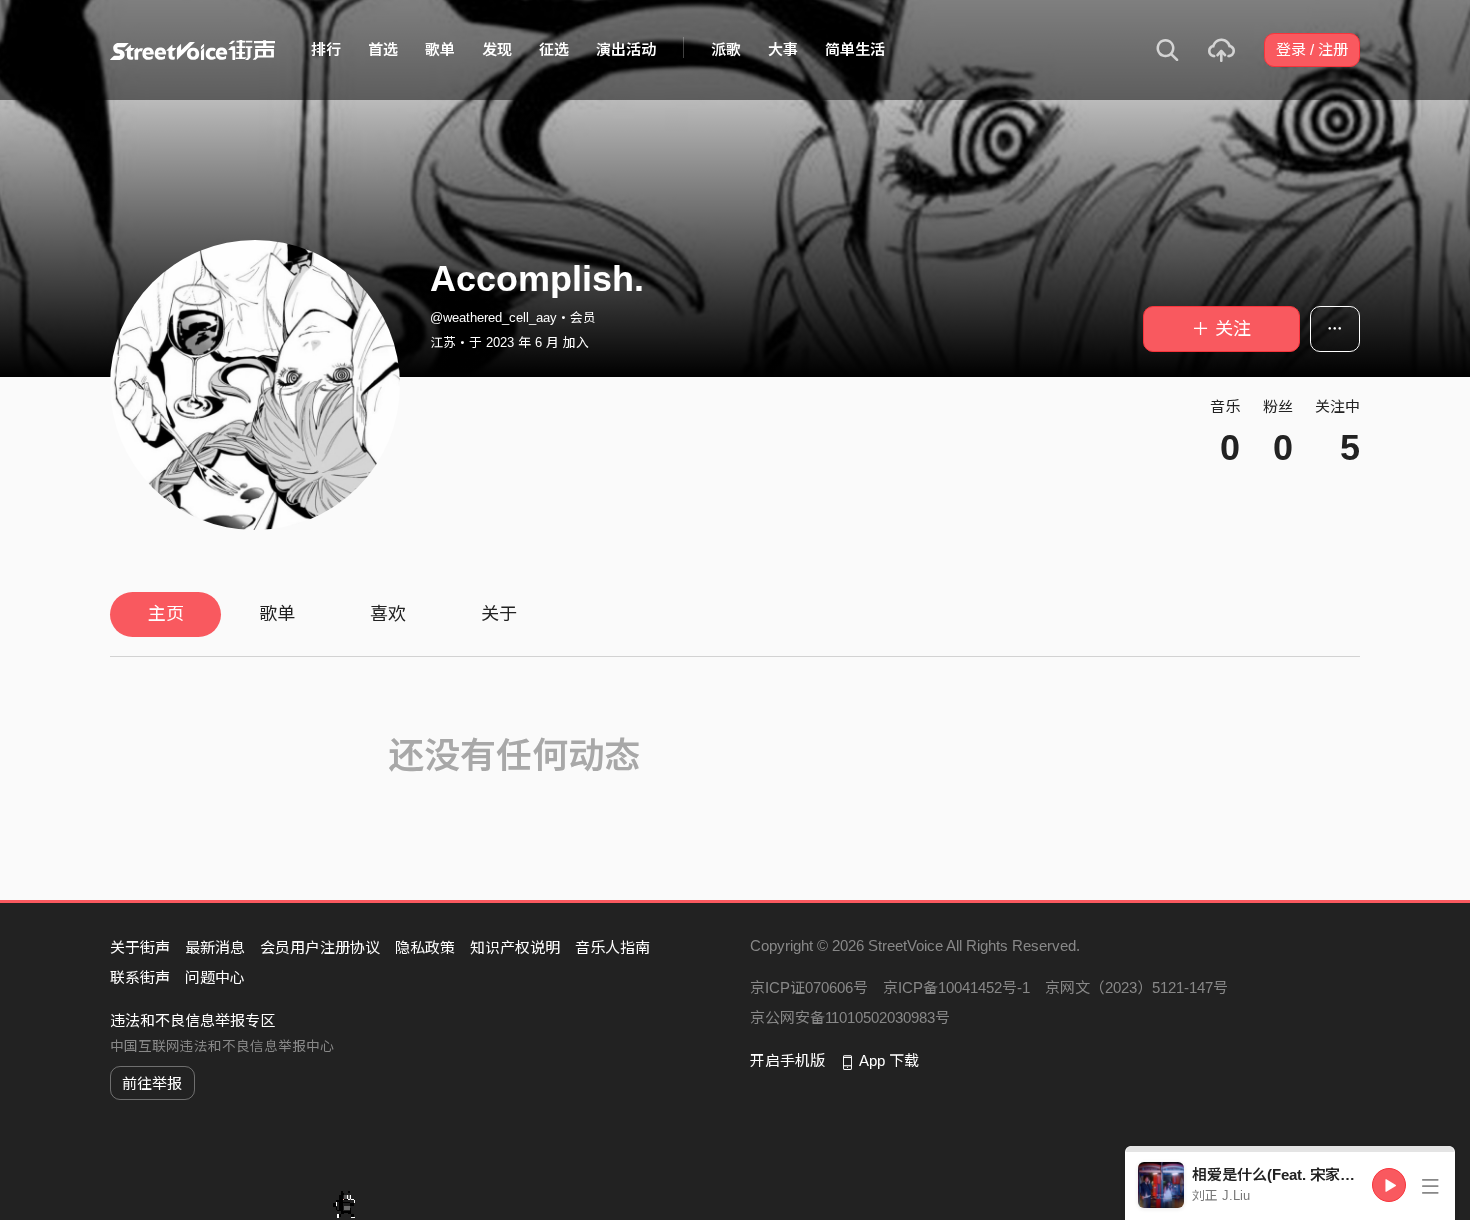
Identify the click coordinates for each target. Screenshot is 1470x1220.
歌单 (440, 49)
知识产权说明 (515, 947)
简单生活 (855, 49)
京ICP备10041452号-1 (956, 987)
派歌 (726, 49)
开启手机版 (787, 1060)
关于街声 (140, 947)
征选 (554, 49)
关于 (499, 614)
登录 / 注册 (1312, 49)
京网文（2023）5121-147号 (1136, 987)
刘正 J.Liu (1221, 1195)
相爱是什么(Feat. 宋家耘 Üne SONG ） (1323, 1174)
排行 (326, 49)
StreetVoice (192, 50)
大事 (783, 49)
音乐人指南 (612, 947)
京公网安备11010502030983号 (850, 1017)
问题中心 (215, 977)
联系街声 (140, 977)
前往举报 (152, 1083)
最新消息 (215, 947)
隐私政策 (425, 947)
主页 (166, 614)
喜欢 (388, 614)
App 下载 (889, 1060)
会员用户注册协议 (320, 947)
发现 (497, 49)
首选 (383, 49)
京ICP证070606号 (809, 987)
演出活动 (626, 49)
